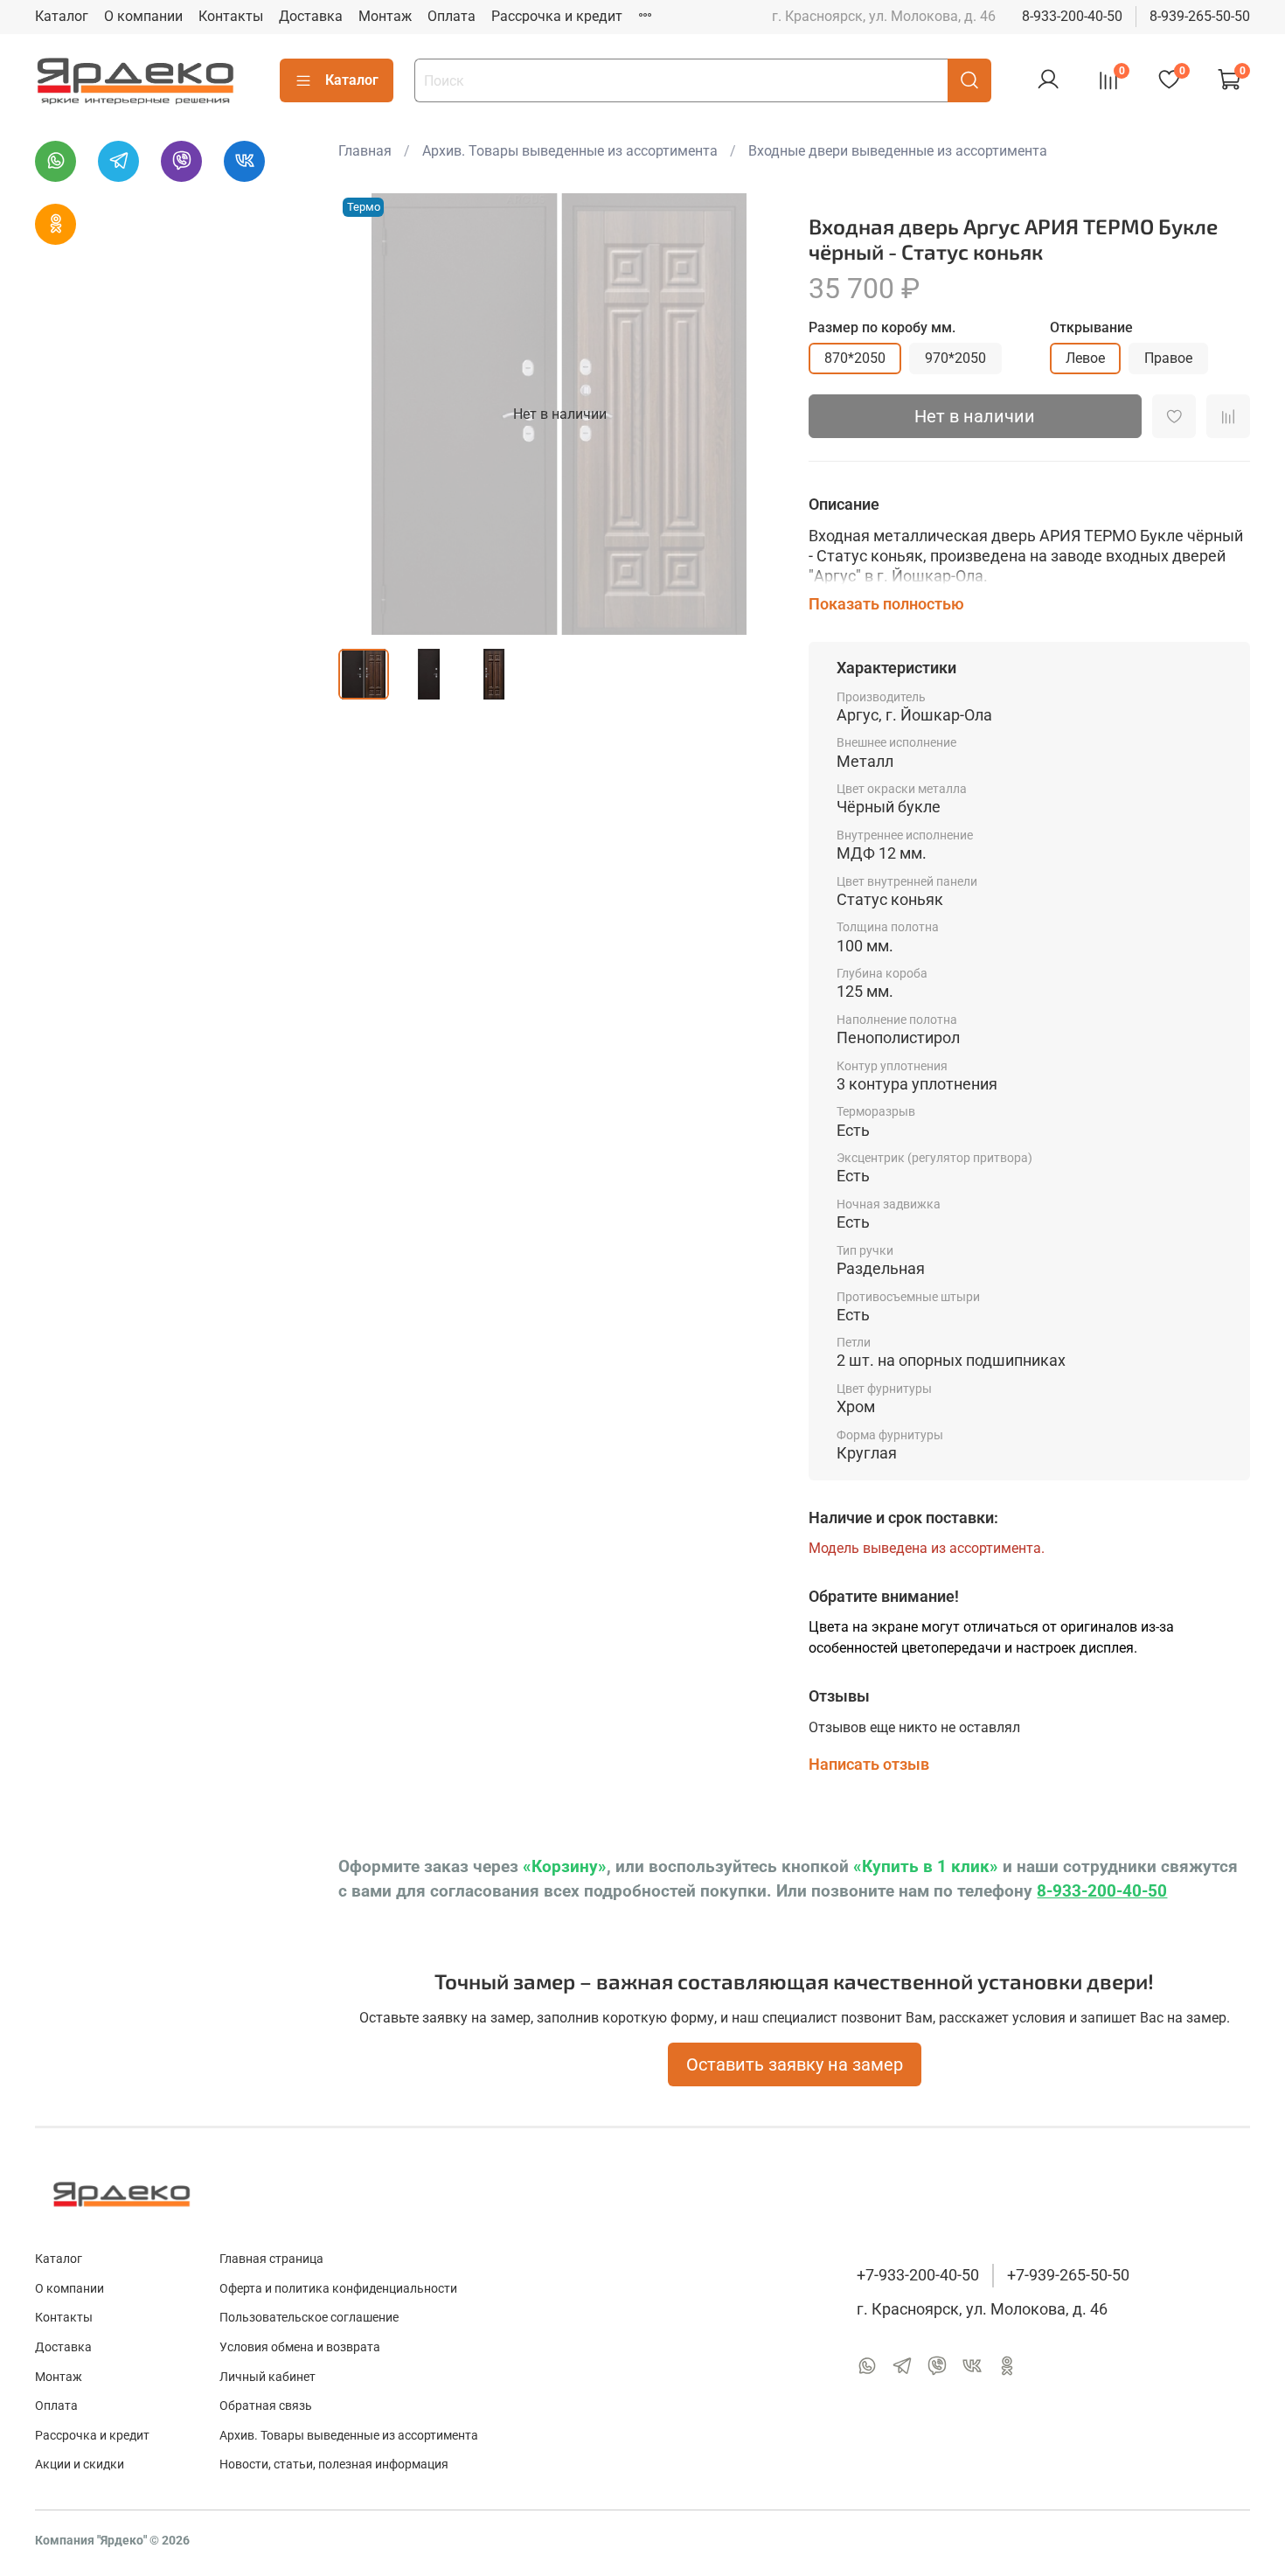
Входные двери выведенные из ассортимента (898, 151)
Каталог (62, 16)
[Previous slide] (366, 414)
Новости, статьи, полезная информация (334, 2465)
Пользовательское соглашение (309, 2318)
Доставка (311, 16)
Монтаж (385, 16)
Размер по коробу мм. (882, 327)
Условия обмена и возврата (300, 2347)
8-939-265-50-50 (1200, 16)
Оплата (451, 16)
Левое (1085, 358)
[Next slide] (753, 414)
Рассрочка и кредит (557, 16)
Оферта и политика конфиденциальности (338, 2289)
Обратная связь (266, 2406)
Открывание (1091, 327)
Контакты (231, 16)
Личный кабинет (267, 2377)
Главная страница (271, 2259)
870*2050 (855, 358)
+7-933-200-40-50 (918, 2275)
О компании (143, 16)
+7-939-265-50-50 (1068, 2275)
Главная (365, 151)
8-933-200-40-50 (1072, 16)
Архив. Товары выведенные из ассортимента (570, 151)
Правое (1168, 358)
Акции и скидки (80, 2465)
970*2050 (955, 358)
